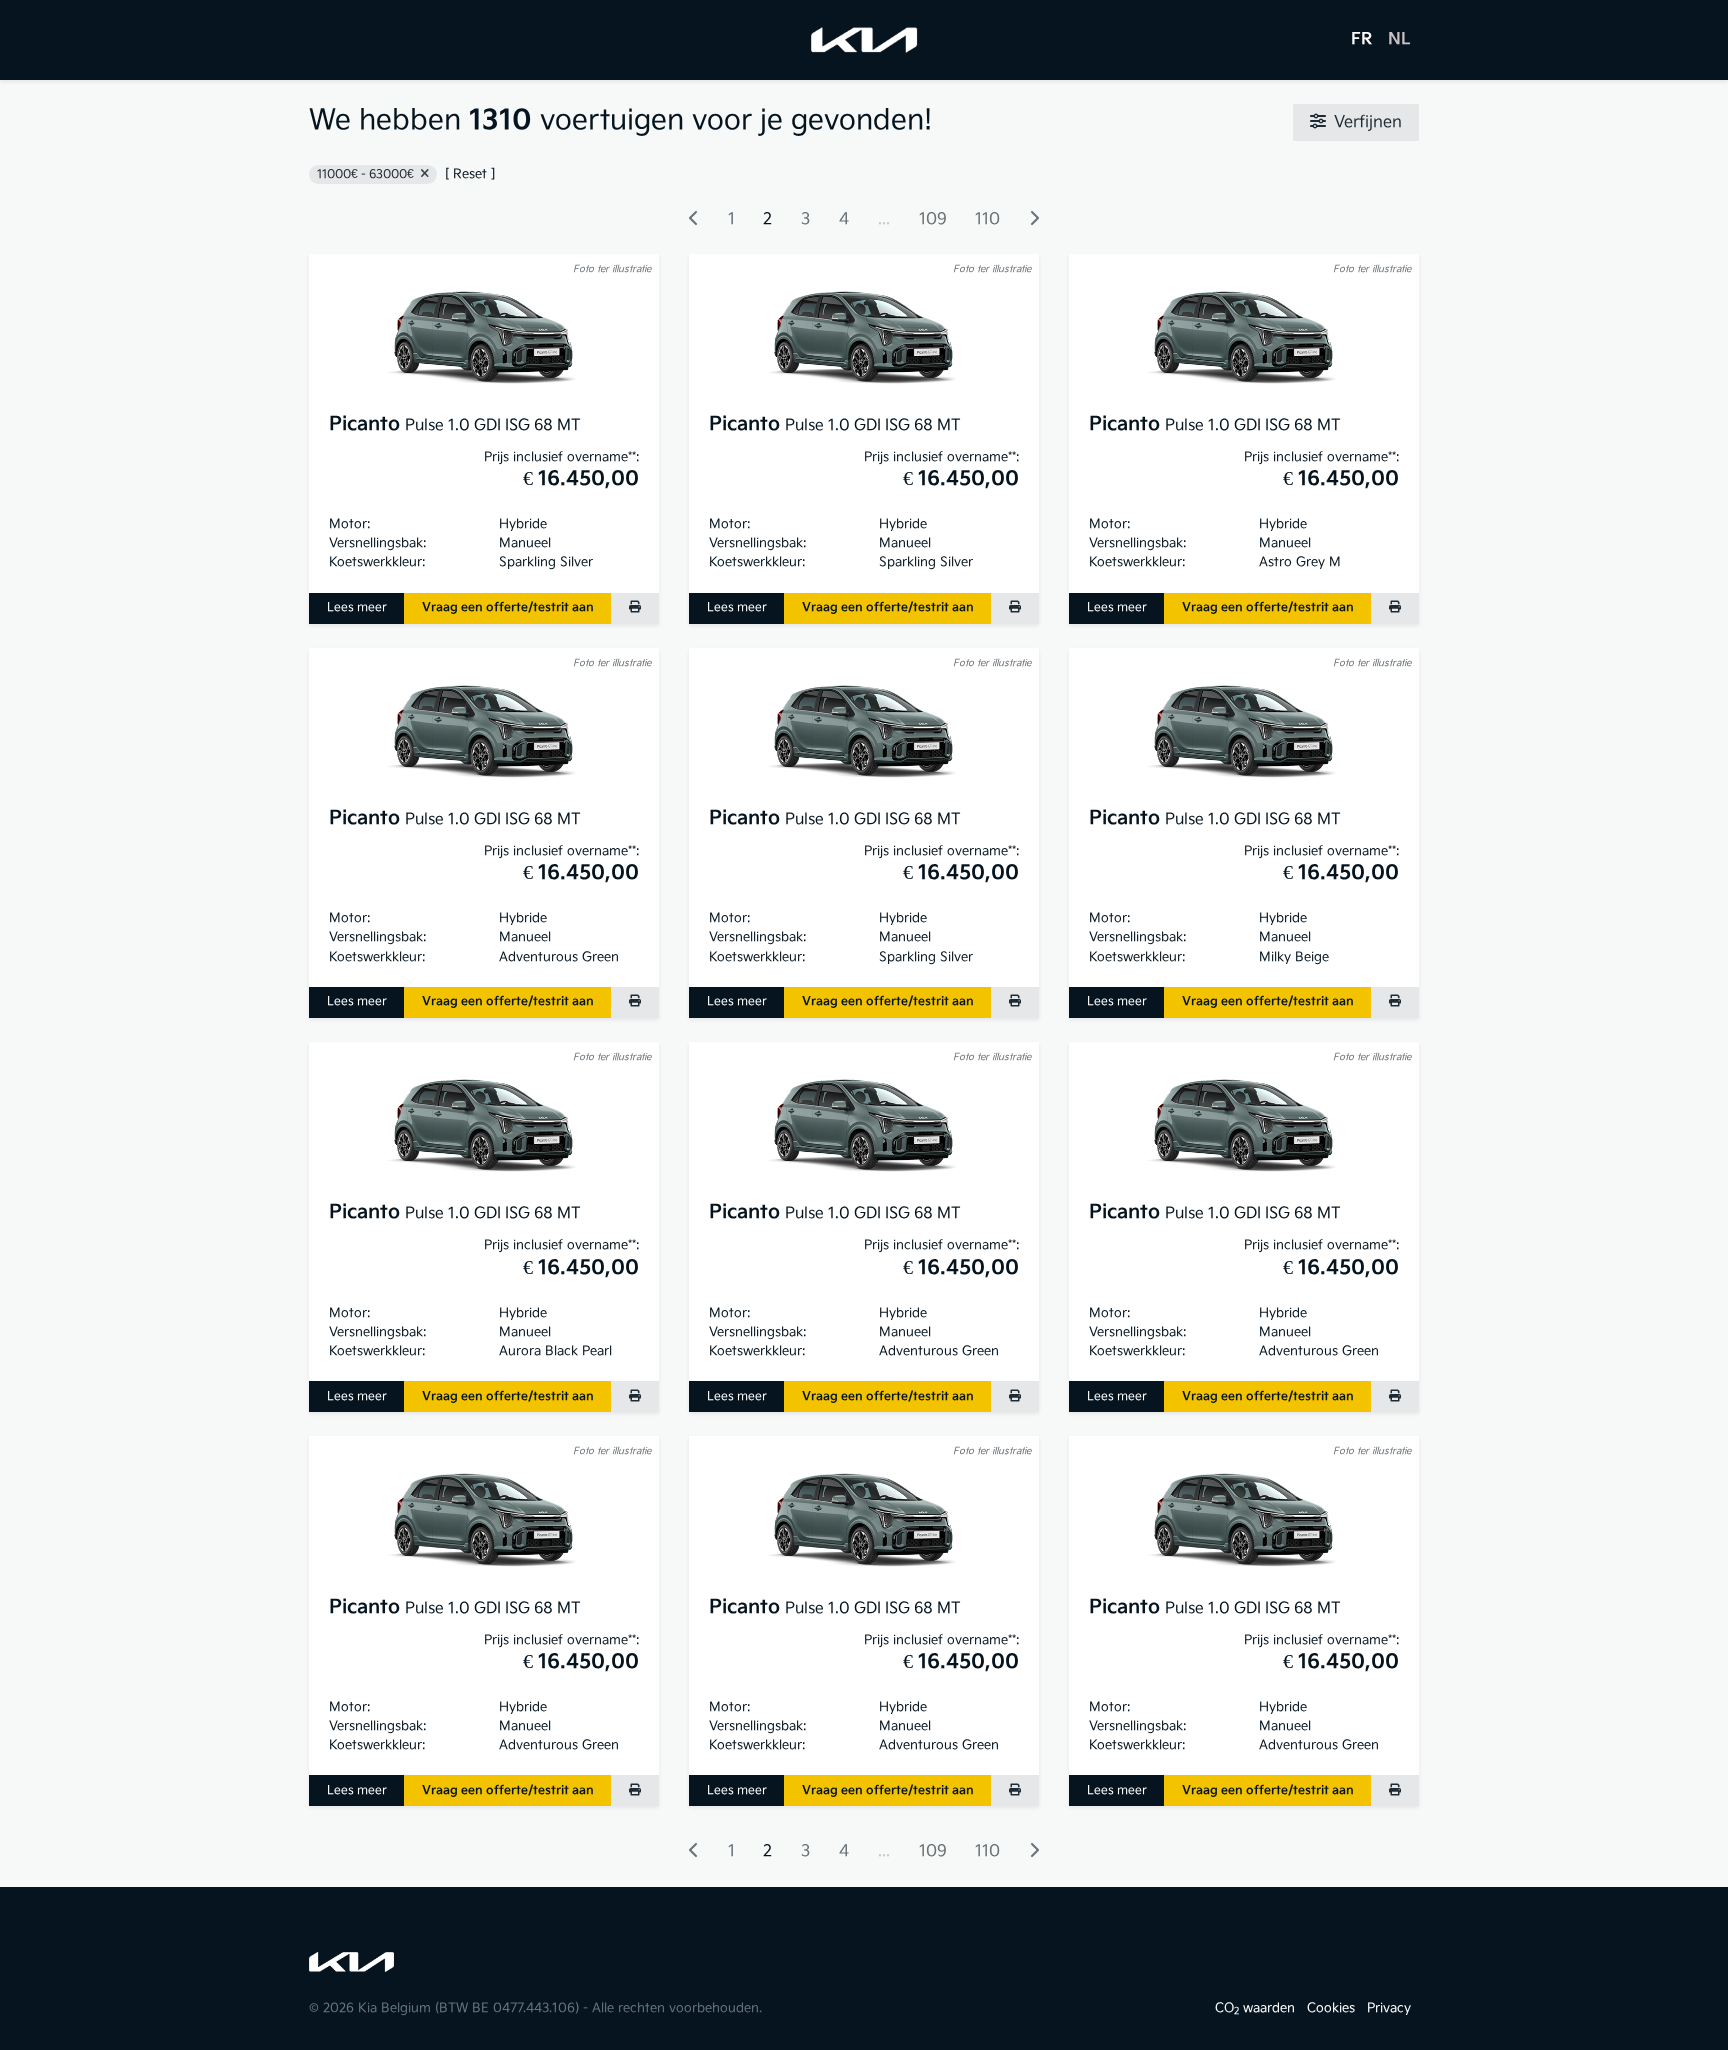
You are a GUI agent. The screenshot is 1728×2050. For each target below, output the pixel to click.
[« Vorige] (693, 220)
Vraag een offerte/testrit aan (508, 607)
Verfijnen (1368, 122)
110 (987, 219)
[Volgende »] (1034, 220)
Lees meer (357, 607)
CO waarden (1255, 2008)
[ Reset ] (470, 174)
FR (1361, 39)
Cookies (1331, 2008)
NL (1399, 39)
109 (933, 219)
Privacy (1389, 2008)
